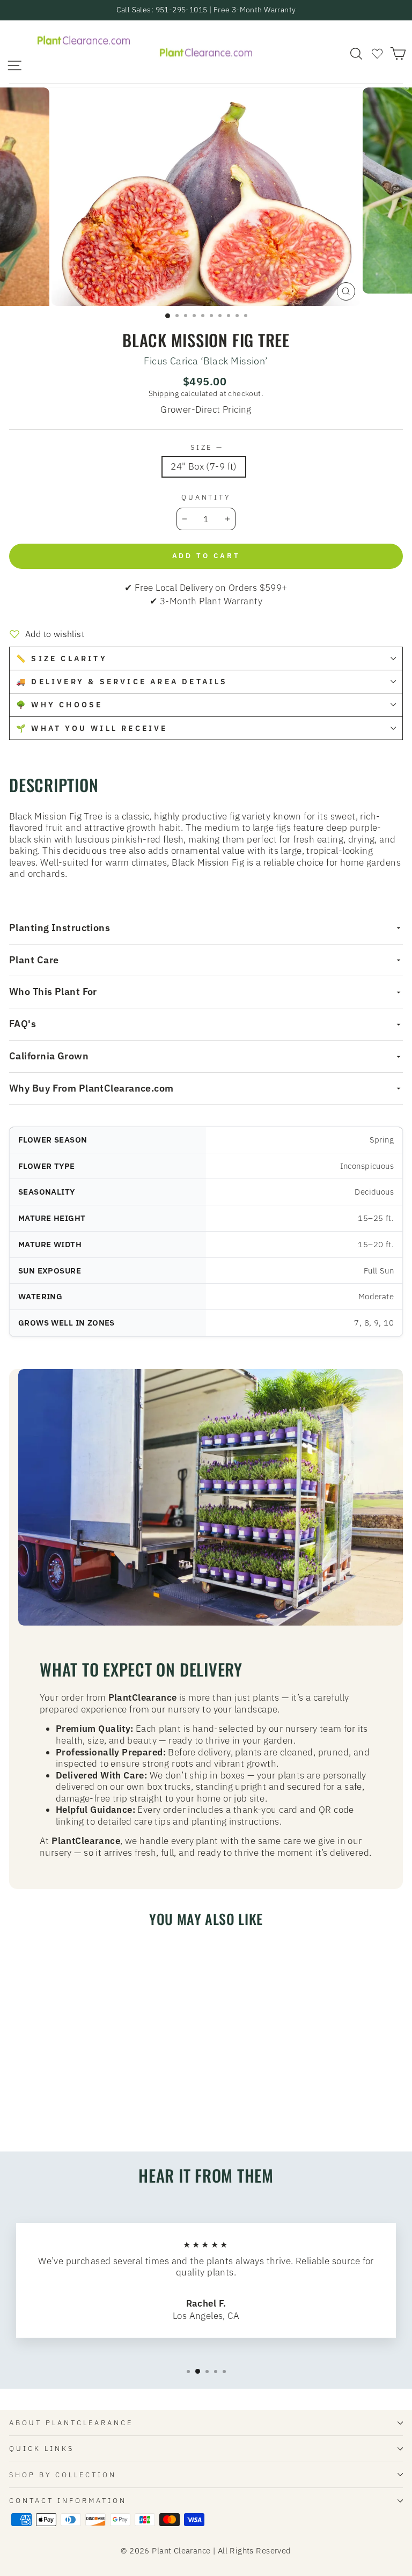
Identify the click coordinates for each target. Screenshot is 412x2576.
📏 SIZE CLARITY (62, 658)
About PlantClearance (71, 2423)
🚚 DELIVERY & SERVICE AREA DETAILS (122, 682)
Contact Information (68, 2500)
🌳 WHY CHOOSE (59, 705)
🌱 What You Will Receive (92, 728)
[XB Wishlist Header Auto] (377, 53)
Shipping (164, 393)
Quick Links (42, 2448)
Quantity (206, 497)
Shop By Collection (63, 2475)
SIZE (206, 447)
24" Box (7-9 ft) (204, 466)
